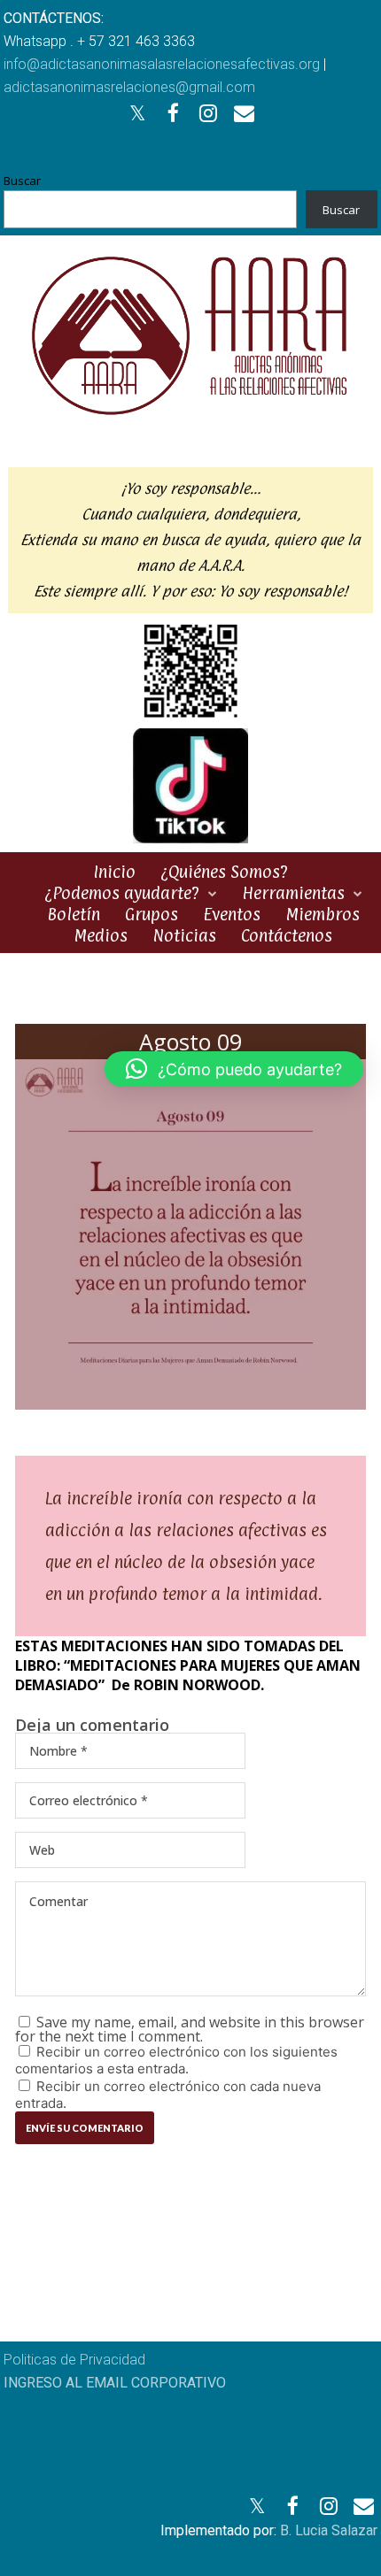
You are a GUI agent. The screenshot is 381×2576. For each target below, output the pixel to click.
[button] (234, 1069)
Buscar (22, 181)
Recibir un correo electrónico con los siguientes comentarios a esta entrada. (176, 2060)
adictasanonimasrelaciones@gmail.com (129, 87)
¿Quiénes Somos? (224, 872)
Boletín (74, 914)
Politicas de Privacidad (74, 2360)
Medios (101, 935)
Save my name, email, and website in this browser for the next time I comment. (190, 2029)
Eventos (232, 914)
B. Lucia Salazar (329, 2530)
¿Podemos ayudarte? (122, 893)
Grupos (152, 914)
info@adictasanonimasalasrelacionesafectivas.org (162, 64)
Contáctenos (287, 935)
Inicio (114, 872)
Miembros (323, 914)
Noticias (184, 935)
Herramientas (293, 893)
